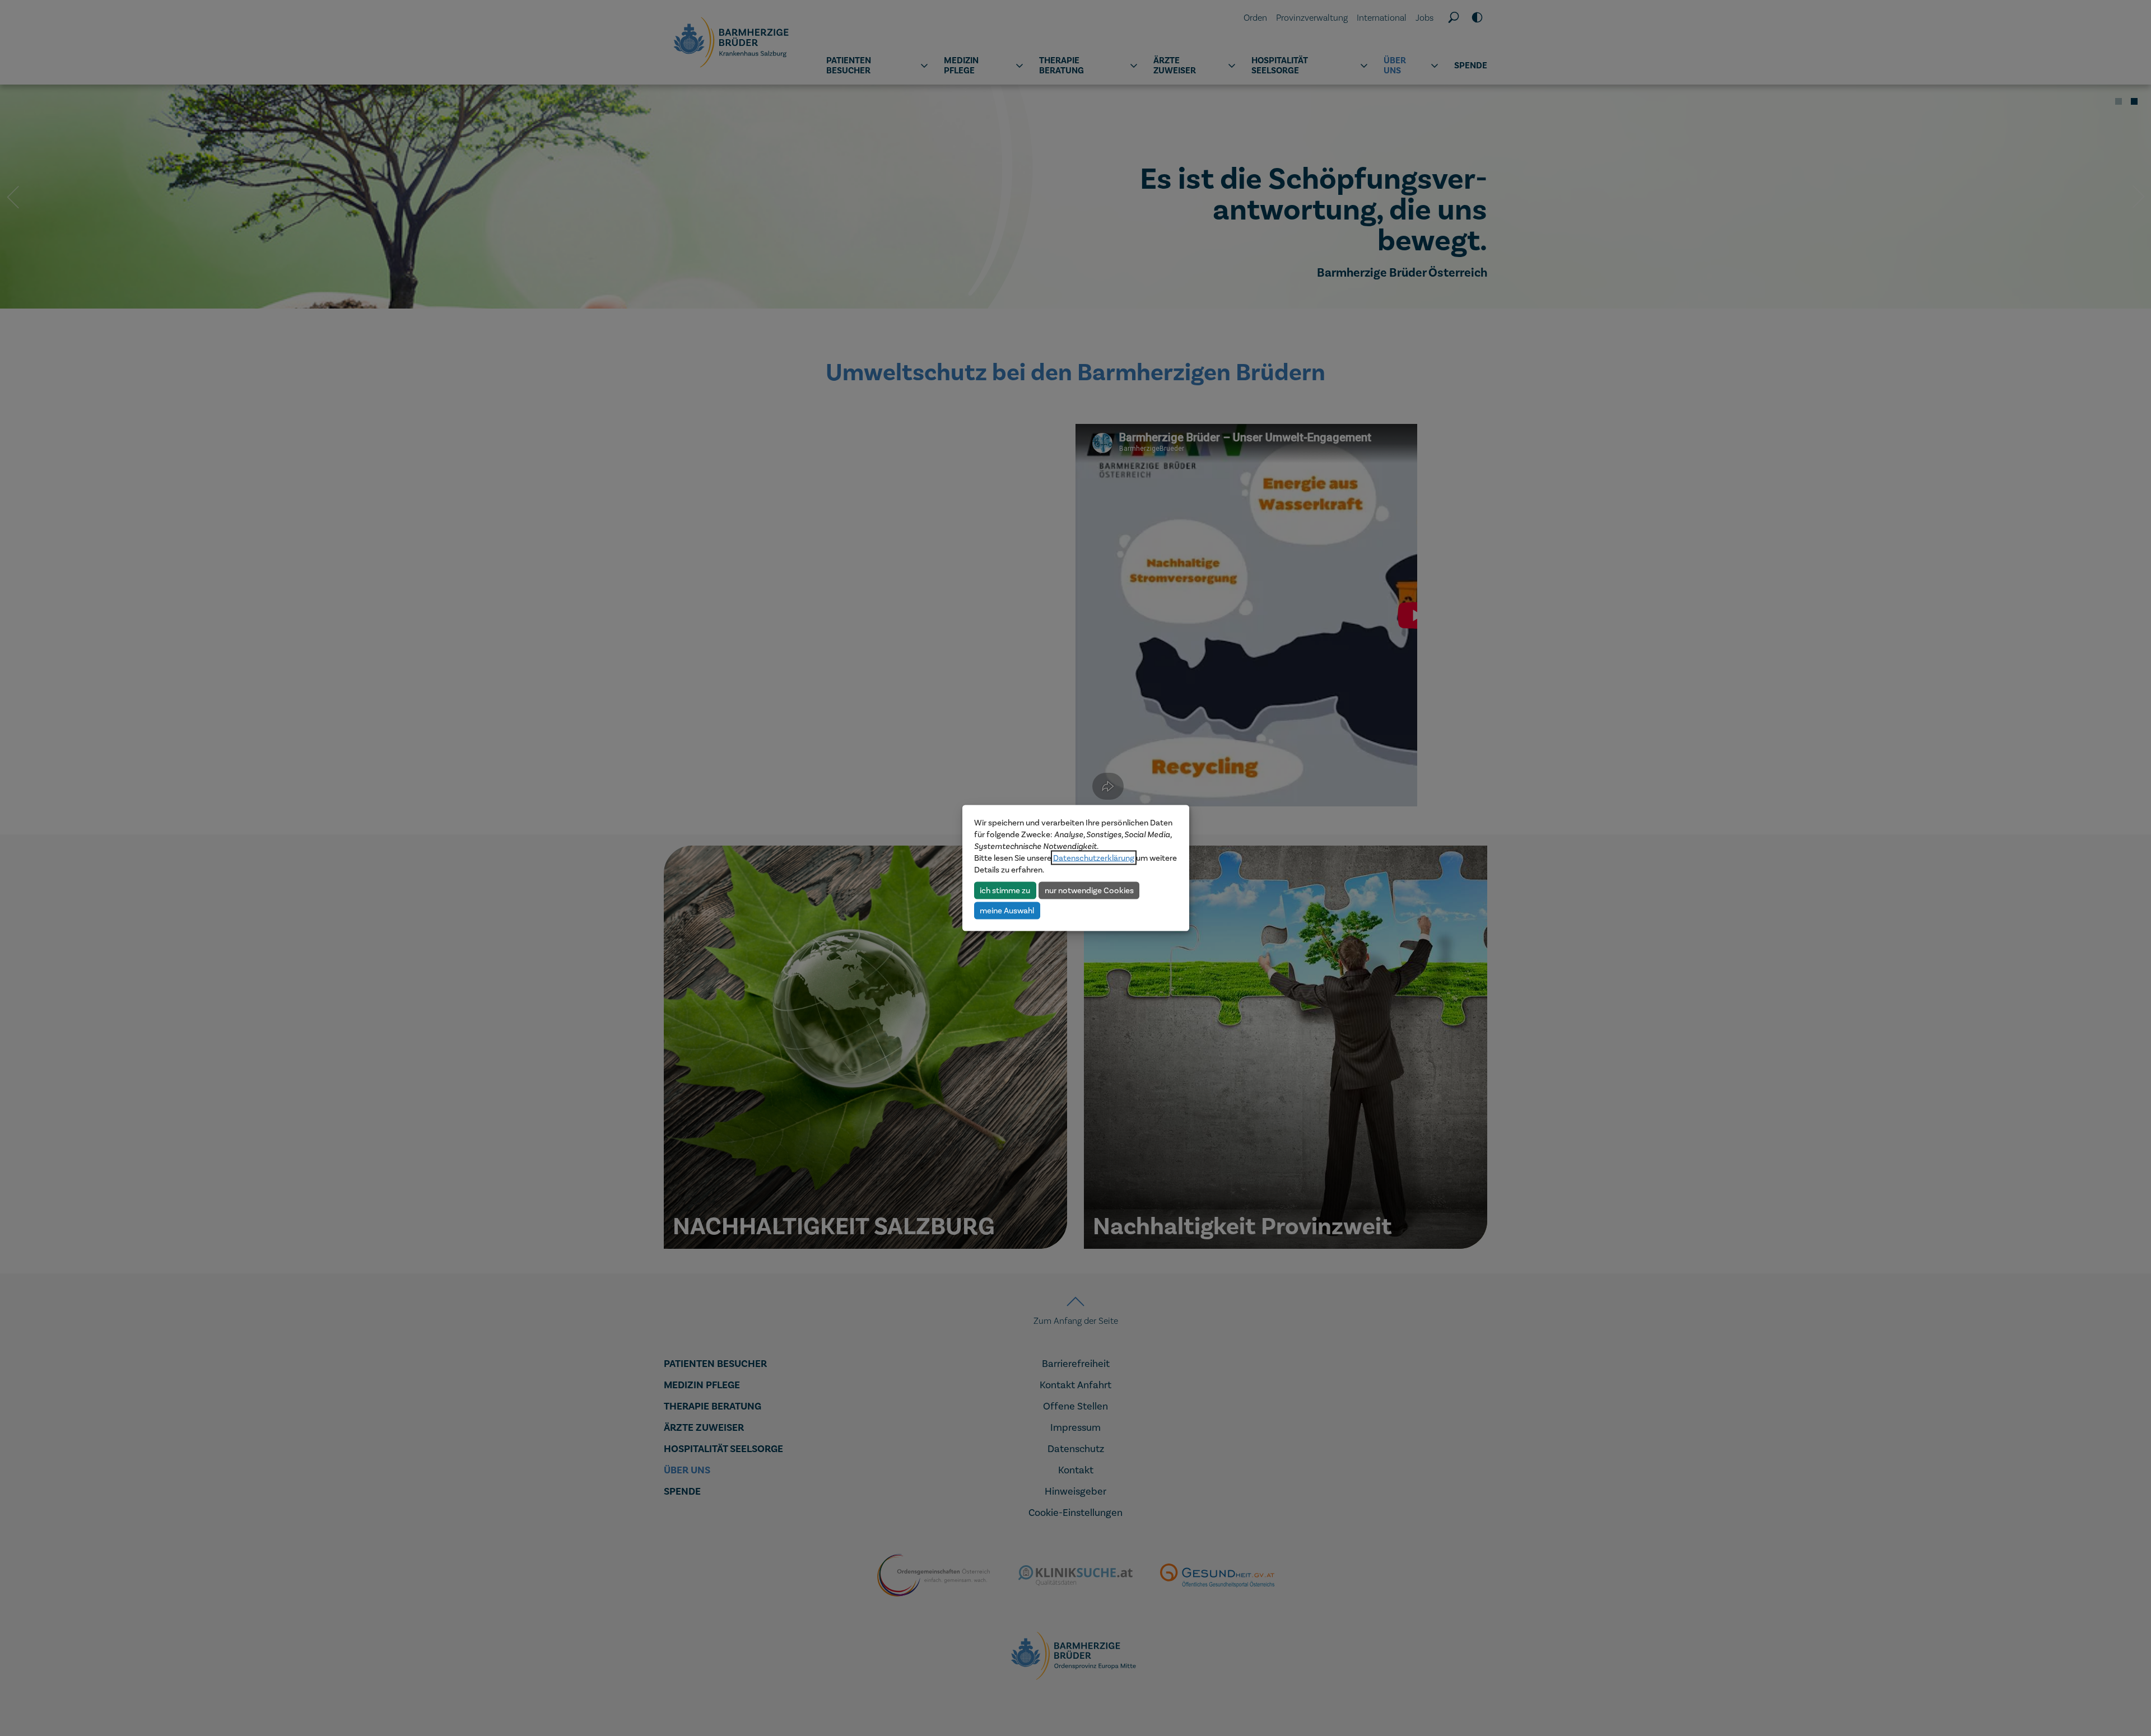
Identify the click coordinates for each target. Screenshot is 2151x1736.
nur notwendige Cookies (1089, 890)
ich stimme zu (1005, 890)
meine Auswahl (1007, 910)
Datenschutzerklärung (1094, 858)
